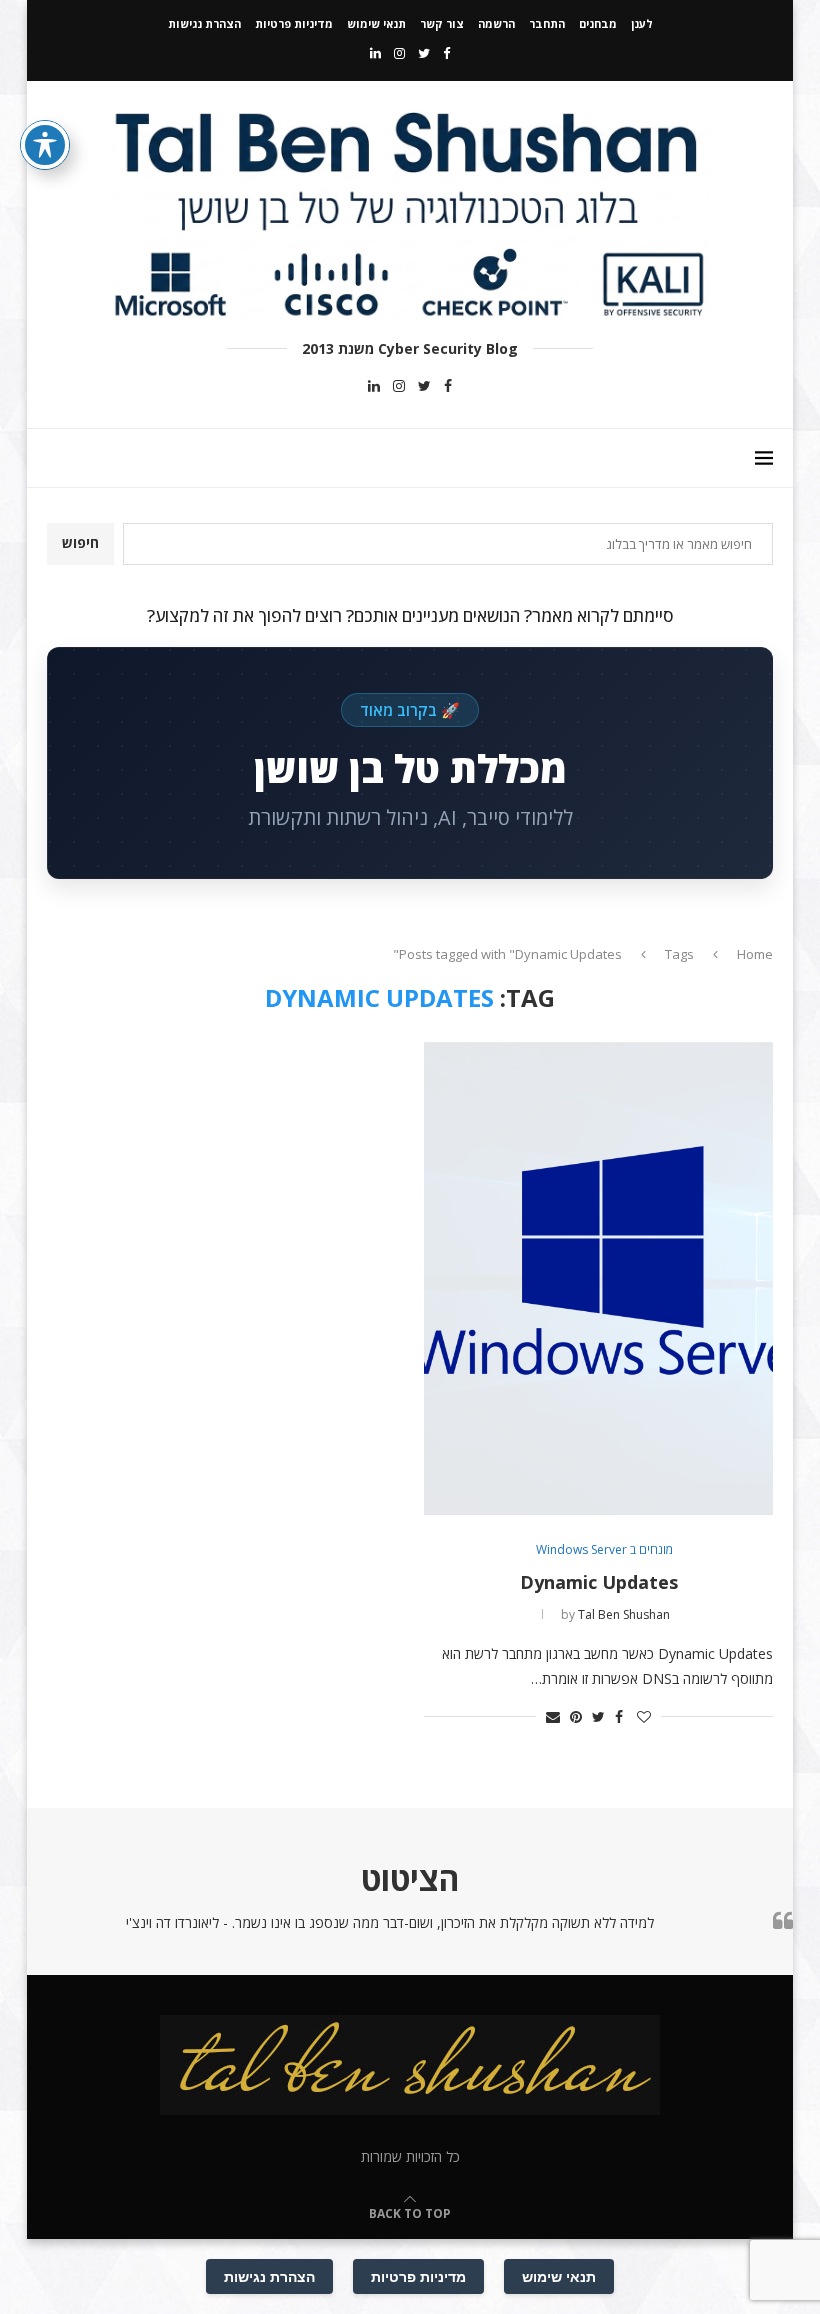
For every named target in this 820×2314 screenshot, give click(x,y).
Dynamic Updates (599, 1582)
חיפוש (80, 542)
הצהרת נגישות (204, 23)
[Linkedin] (375, 53)
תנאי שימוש (376, 23)
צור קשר (442, 23)
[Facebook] (446, 53)
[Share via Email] (553, 1716)
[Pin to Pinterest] (576, 1716)
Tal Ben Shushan (624, 1614)
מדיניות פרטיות (294, 23)
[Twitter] (424, 53)
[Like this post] (644, 1716)
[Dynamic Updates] (598, 1278)
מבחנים (598, 23)
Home (755, 954)
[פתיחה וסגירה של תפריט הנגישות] (45, 145)
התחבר (547, 23)
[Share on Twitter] (598, 1716)
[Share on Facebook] (619, 1716)
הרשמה (496, 23)
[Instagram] (399, 53)
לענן (642, 23)
